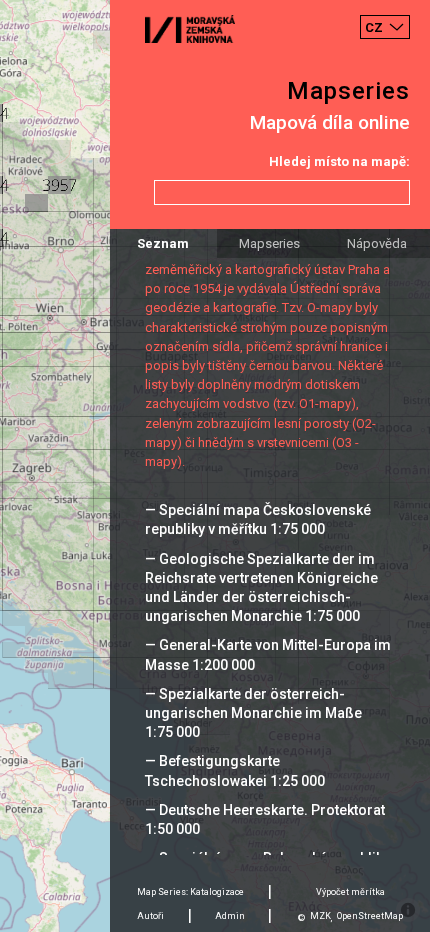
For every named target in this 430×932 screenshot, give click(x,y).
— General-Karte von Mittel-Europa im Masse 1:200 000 (268, 654)
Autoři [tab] (150, 916)
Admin (230, 916)
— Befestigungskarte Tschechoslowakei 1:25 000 (235, 770)
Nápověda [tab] (377, 243)
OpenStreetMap (370, 916)
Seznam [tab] (163, 243)
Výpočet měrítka (350, 892)
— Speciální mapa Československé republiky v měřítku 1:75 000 (258, 519)
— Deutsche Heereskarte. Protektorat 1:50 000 (265, 819)
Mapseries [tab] (269, 243)
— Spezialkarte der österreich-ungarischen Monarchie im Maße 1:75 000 (253, 713)
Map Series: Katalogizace (190, 892)
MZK (320, 916)
